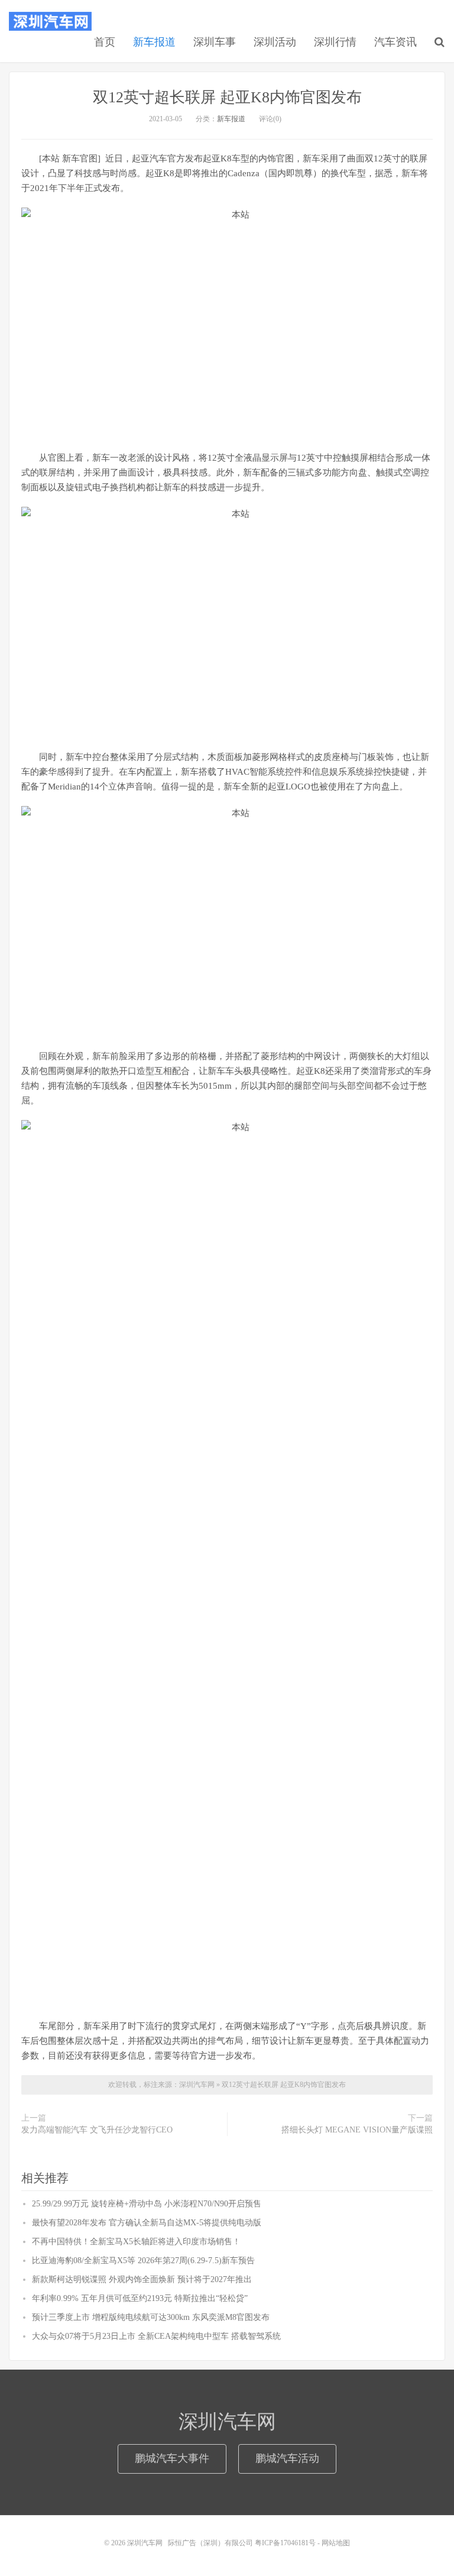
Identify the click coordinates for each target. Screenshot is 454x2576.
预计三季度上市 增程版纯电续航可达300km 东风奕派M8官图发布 (151, 2317)
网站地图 (336, 2543)
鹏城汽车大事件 (172, 2458)
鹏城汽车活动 (287, 2458)
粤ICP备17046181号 (285, 2543)
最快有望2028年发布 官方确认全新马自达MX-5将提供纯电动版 (147, 2223)
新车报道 (154, 42)
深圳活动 (275, 42)
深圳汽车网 (50, 21)
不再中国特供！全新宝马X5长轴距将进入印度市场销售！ (136, 2242)
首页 (105, 42)
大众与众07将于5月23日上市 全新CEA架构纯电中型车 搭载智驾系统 (156, 2336)
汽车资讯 (395, 42)
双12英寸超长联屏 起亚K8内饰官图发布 (227, 97)
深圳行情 (335, 42)
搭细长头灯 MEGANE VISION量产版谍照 (357, 2130)
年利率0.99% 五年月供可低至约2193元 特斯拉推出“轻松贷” (140, 2298)
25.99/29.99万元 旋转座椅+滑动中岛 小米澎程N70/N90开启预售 (147, 2204)
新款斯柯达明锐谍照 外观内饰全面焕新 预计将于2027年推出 (142, 2279)
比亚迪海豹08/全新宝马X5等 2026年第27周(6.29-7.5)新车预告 (143, 2261)
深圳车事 (215, 42)
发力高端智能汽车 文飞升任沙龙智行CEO (97, 2130)
